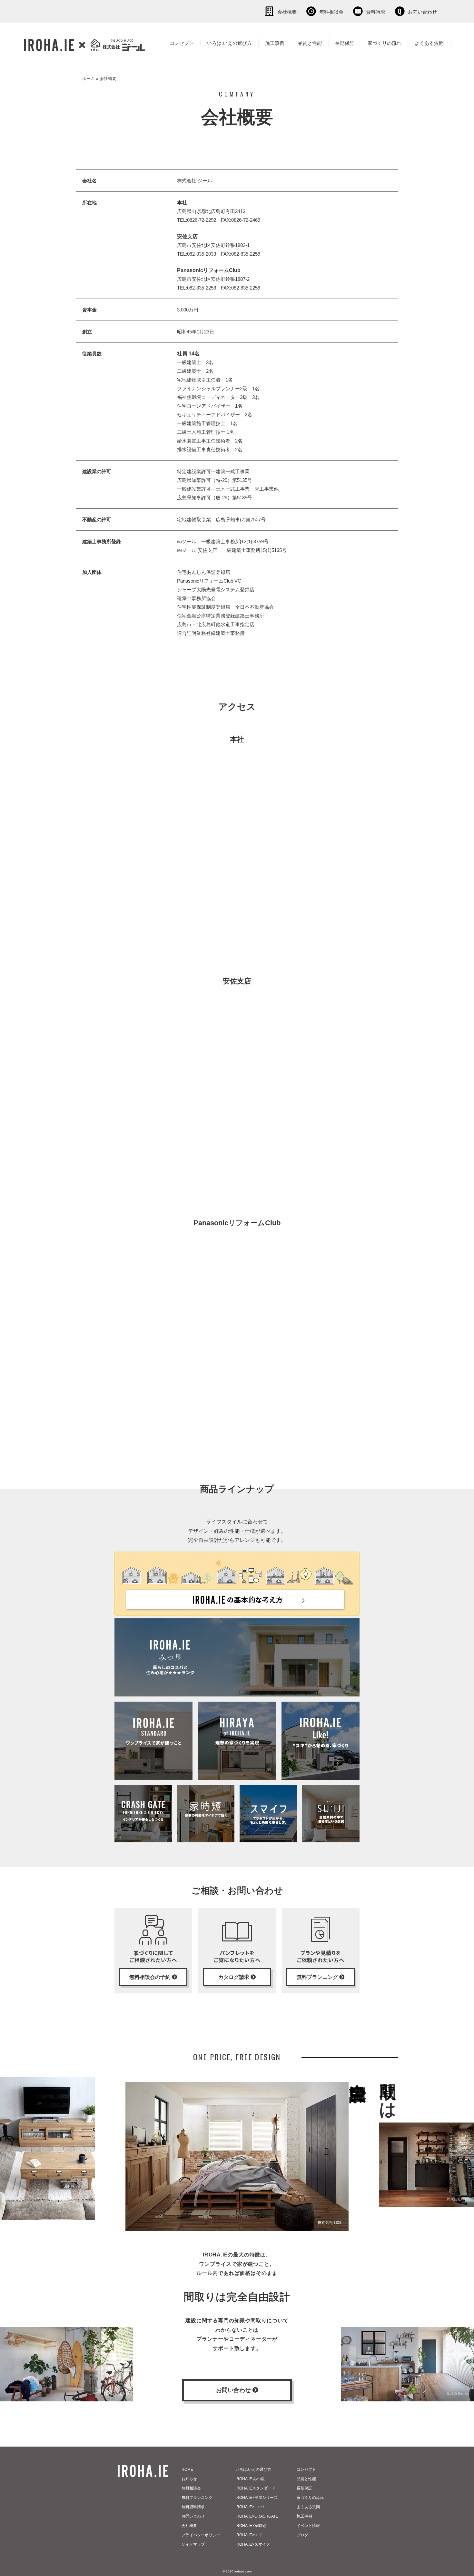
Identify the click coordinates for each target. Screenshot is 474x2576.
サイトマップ (193, 2544)
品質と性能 (310, 43)
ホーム (89, 79)
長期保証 (345, 43)
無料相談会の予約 (151, 1977)
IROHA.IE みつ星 (250, 2479)
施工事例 (275, 43)
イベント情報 (308, 2526)
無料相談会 (331, 12)
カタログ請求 (234, 1977)
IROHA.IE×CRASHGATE (257, 2516)
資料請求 (376, 12)
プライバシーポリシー (201, 2535)
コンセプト (182, 43)
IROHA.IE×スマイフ (253, 2544)
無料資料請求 (193, 2507)
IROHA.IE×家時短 (251, 2526)
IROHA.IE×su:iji (249, 2535)
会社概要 (287, 12)
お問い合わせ (422, 12)
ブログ (302, 2535)
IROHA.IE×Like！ (251, 2507)
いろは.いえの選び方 (229, 43)
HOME (187, 2469)
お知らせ (189, 2479)
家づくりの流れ (385, 43)
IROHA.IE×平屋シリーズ (257, 2498)
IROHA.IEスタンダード (255, 2488)
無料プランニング (318, 1977)
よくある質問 (429, 43)
